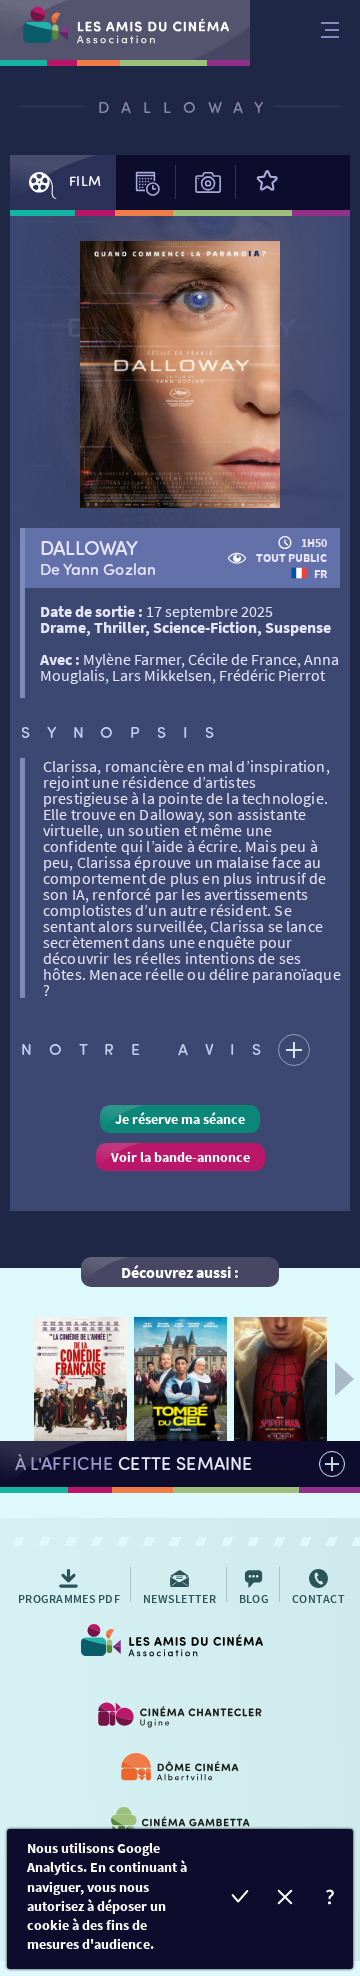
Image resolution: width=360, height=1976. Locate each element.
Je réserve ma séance (180, 1119)
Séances (146, 182)
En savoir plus (330, 1899)
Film (85, 180)
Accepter (240, 1899)
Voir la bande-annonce (180, 1157)
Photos (235, 180)
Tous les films (180, 1464)
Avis (266, 182)
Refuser (285, 1899)
